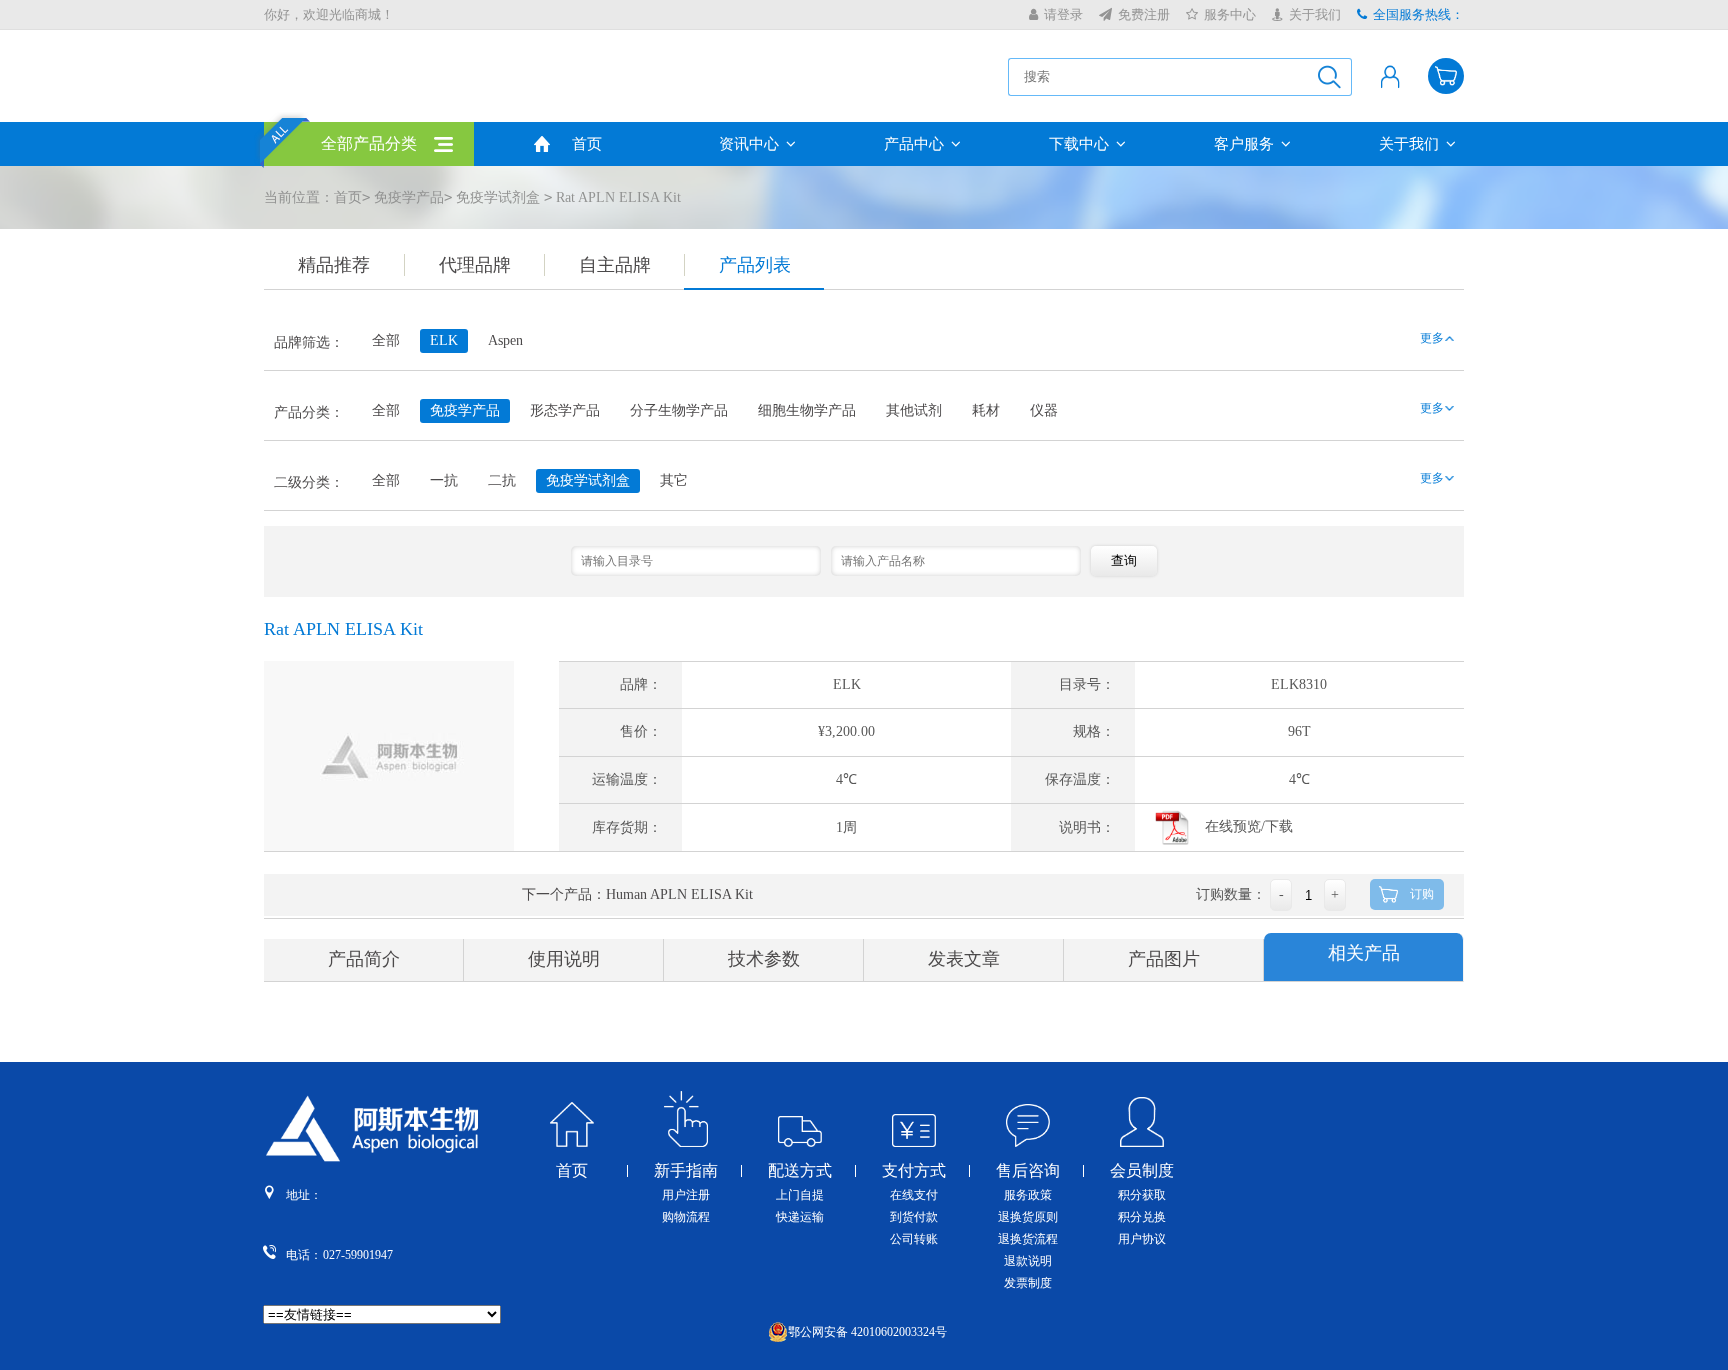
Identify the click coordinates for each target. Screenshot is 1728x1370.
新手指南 (686, 1171)
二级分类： (309, 482)
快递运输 (800, 1217)
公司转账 (914, 1239)
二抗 (502, 480)
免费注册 (1144, 14)
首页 (587, 144)
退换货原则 (1028, 1217)
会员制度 (1142, 1171)
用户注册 (686, 1195)
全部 (386, 340)
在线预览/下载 (1249, 826)
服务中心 (1230, 14)
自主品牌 (615, 265)
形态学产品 (565, 410)
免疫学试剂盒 (498, 197)
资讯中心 (749, 144)
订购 (1422, 894)
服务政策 (1028, 1195)
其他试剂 (914, 410)
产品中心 (914, 144)
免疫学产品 (409, 197)
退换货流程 (1028, 1239)
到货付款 (914, 1217)
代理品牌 (475, 265)
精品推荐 (334, 265)
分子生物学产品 (679, 410)
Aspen (505, 340)
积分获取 (1142, 1195)
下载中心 (1079, 144)
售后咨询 (1028, 1171)
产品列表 (755, 265)
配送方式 (800, 1171)
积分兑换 (1142, 1217)
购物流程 (686, 1217)
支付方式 (914, 1171)
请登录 (1063, 14)
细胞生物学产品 (807, 410)
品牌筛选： (309, 342)
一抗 (444, 480)
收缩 (1714, 329)
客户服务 (1244, 144)
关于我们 (1315, 14)
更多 (1432, 338)
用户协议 (1142, 1239)
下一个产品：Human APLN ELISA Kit (637, 894)
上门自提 (800, 1195)
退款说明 (1028, 1261)
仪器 (1044, 410)
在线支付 (914, 1195)
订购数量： (1231, 894)
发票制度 (1028, 1283)
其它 (674, 480)
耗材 (986, 410)
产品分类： (309, 412)
